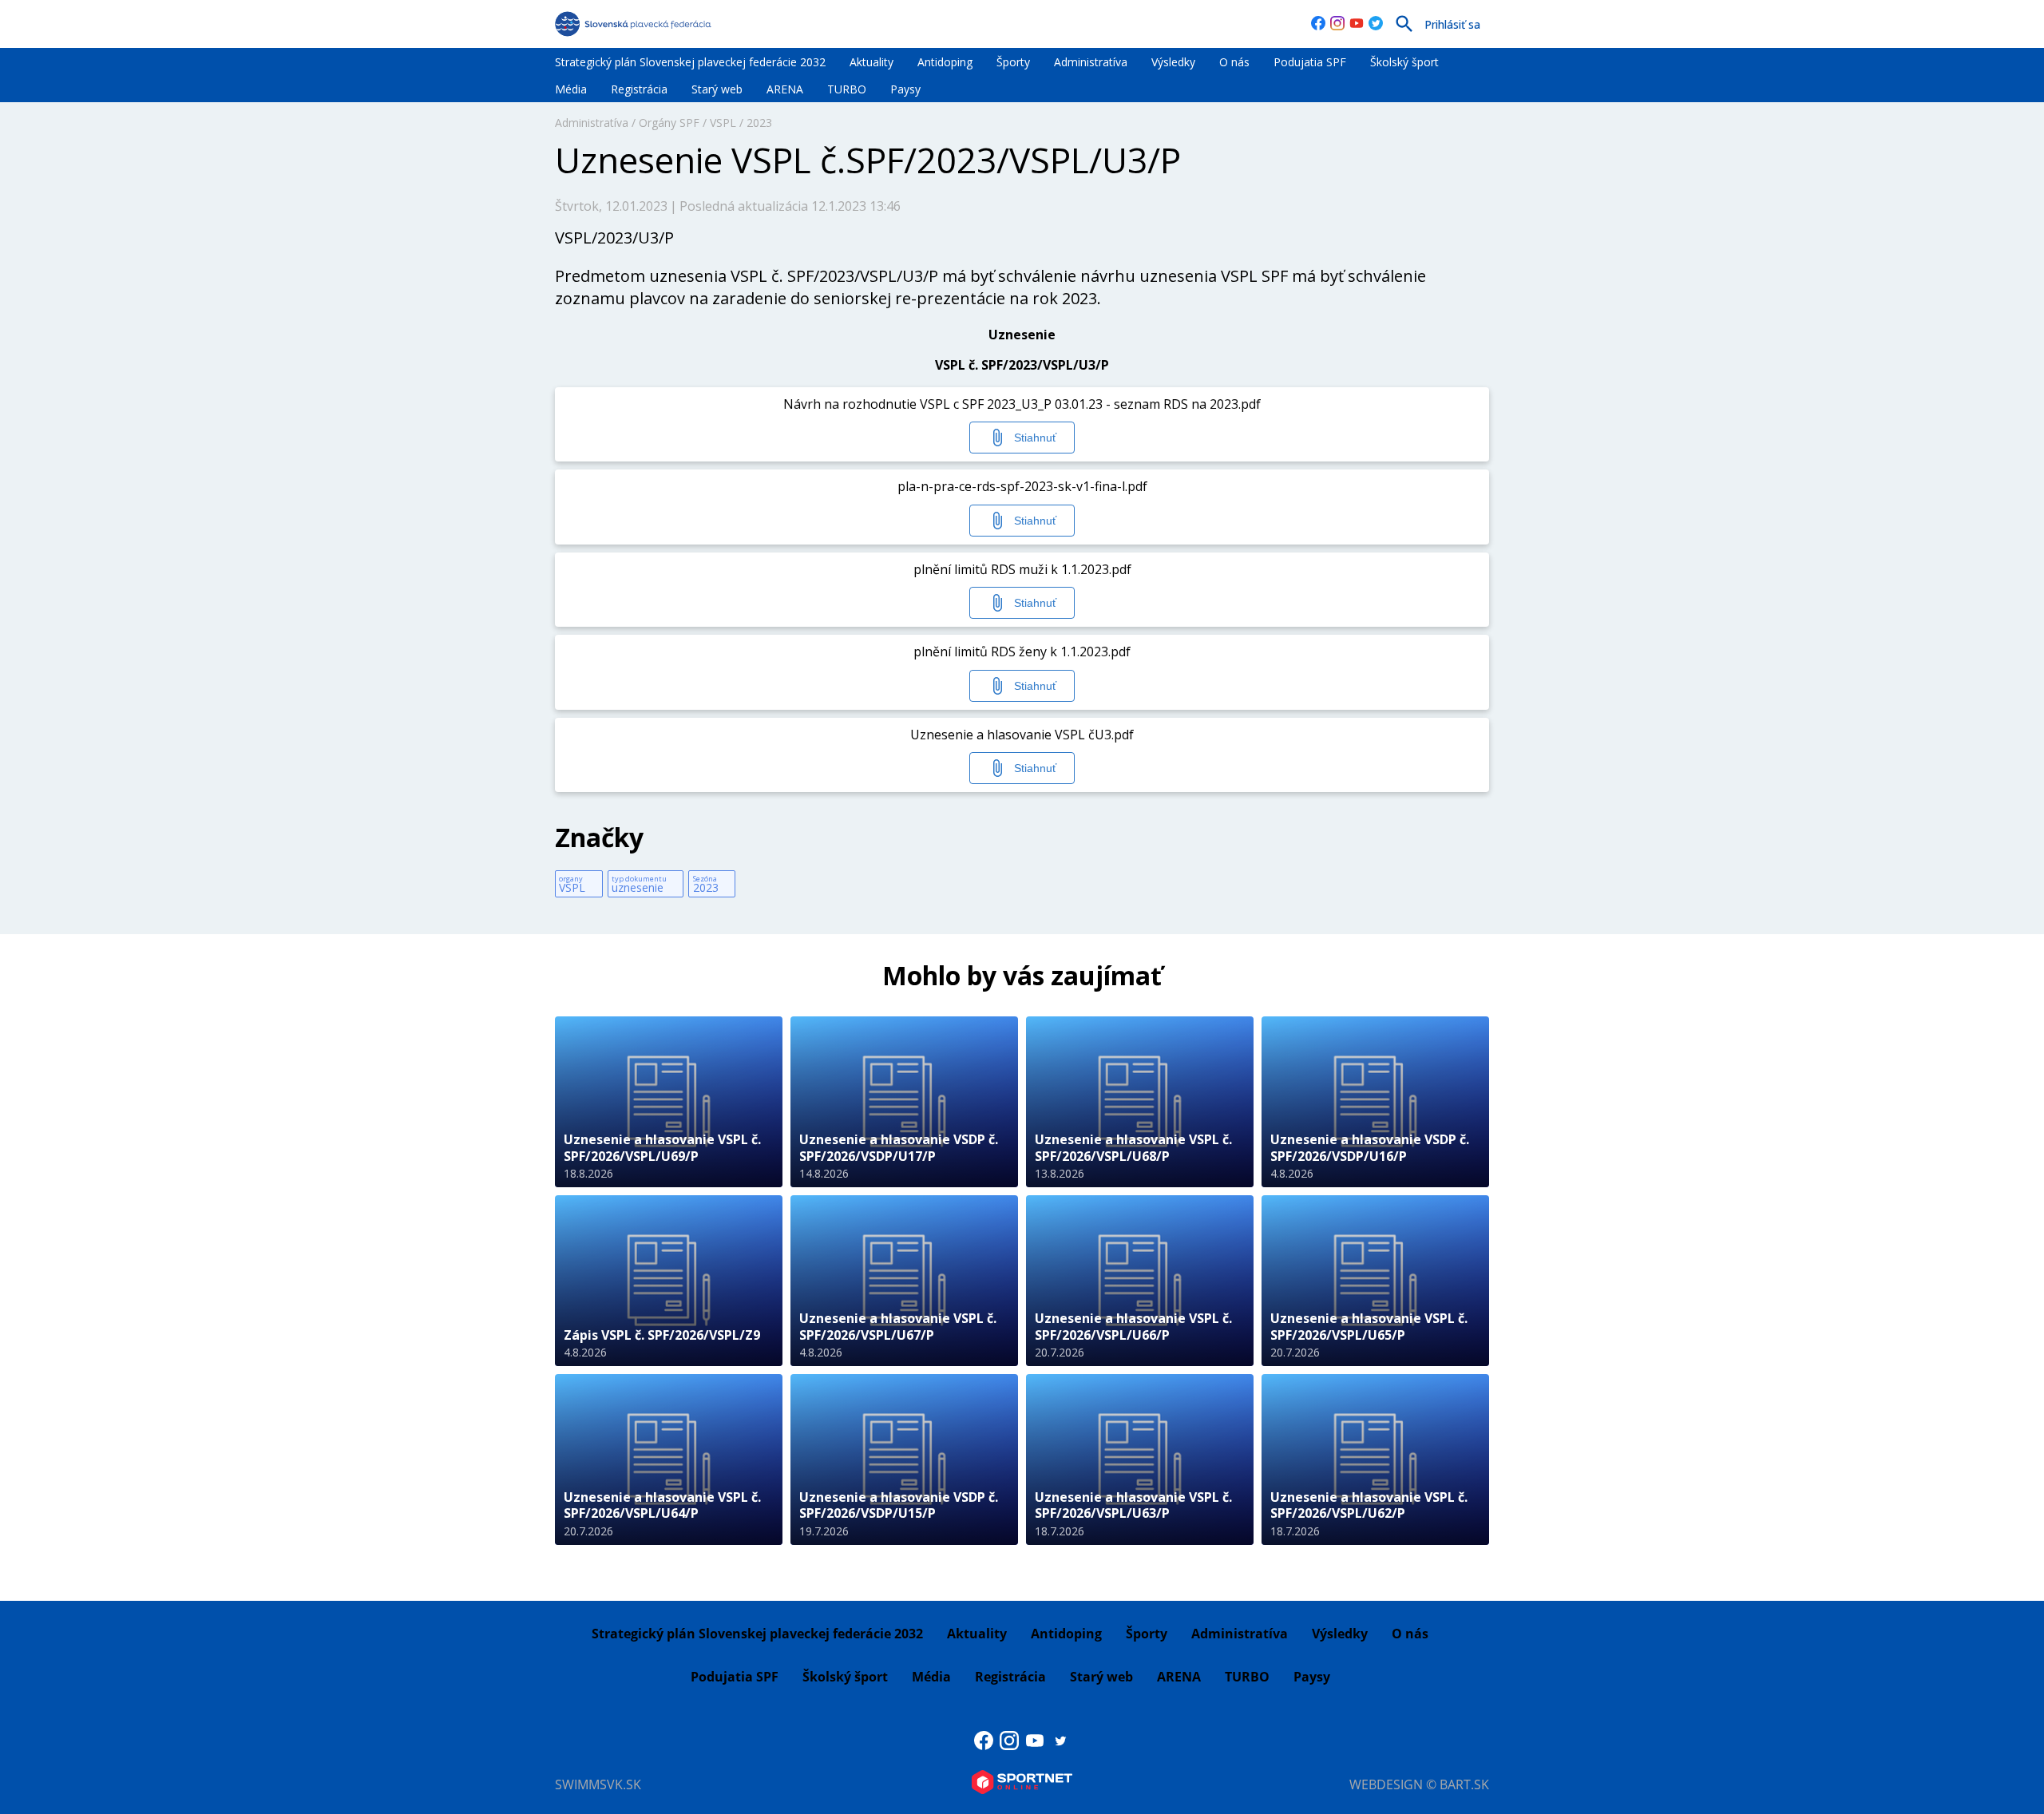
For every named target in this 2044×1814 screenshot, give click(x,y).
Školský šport (1404, 62)
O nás (1234, 62)
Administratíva (1091, 62)
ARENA (785, 89)
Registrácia (639, 89)
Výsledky (1173, 62)
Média (571, 89)
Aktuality (871, 62)
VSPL (723, 123)
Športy (1013, 62)
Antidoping (945, 62)
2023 (759, 123)
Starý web (717, 89)
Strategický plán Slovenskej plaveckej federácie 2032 (690, 62)
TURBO (847, 89)
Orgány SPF (669, 123)
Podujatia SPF (1310, 62)
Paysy (905, 89)
